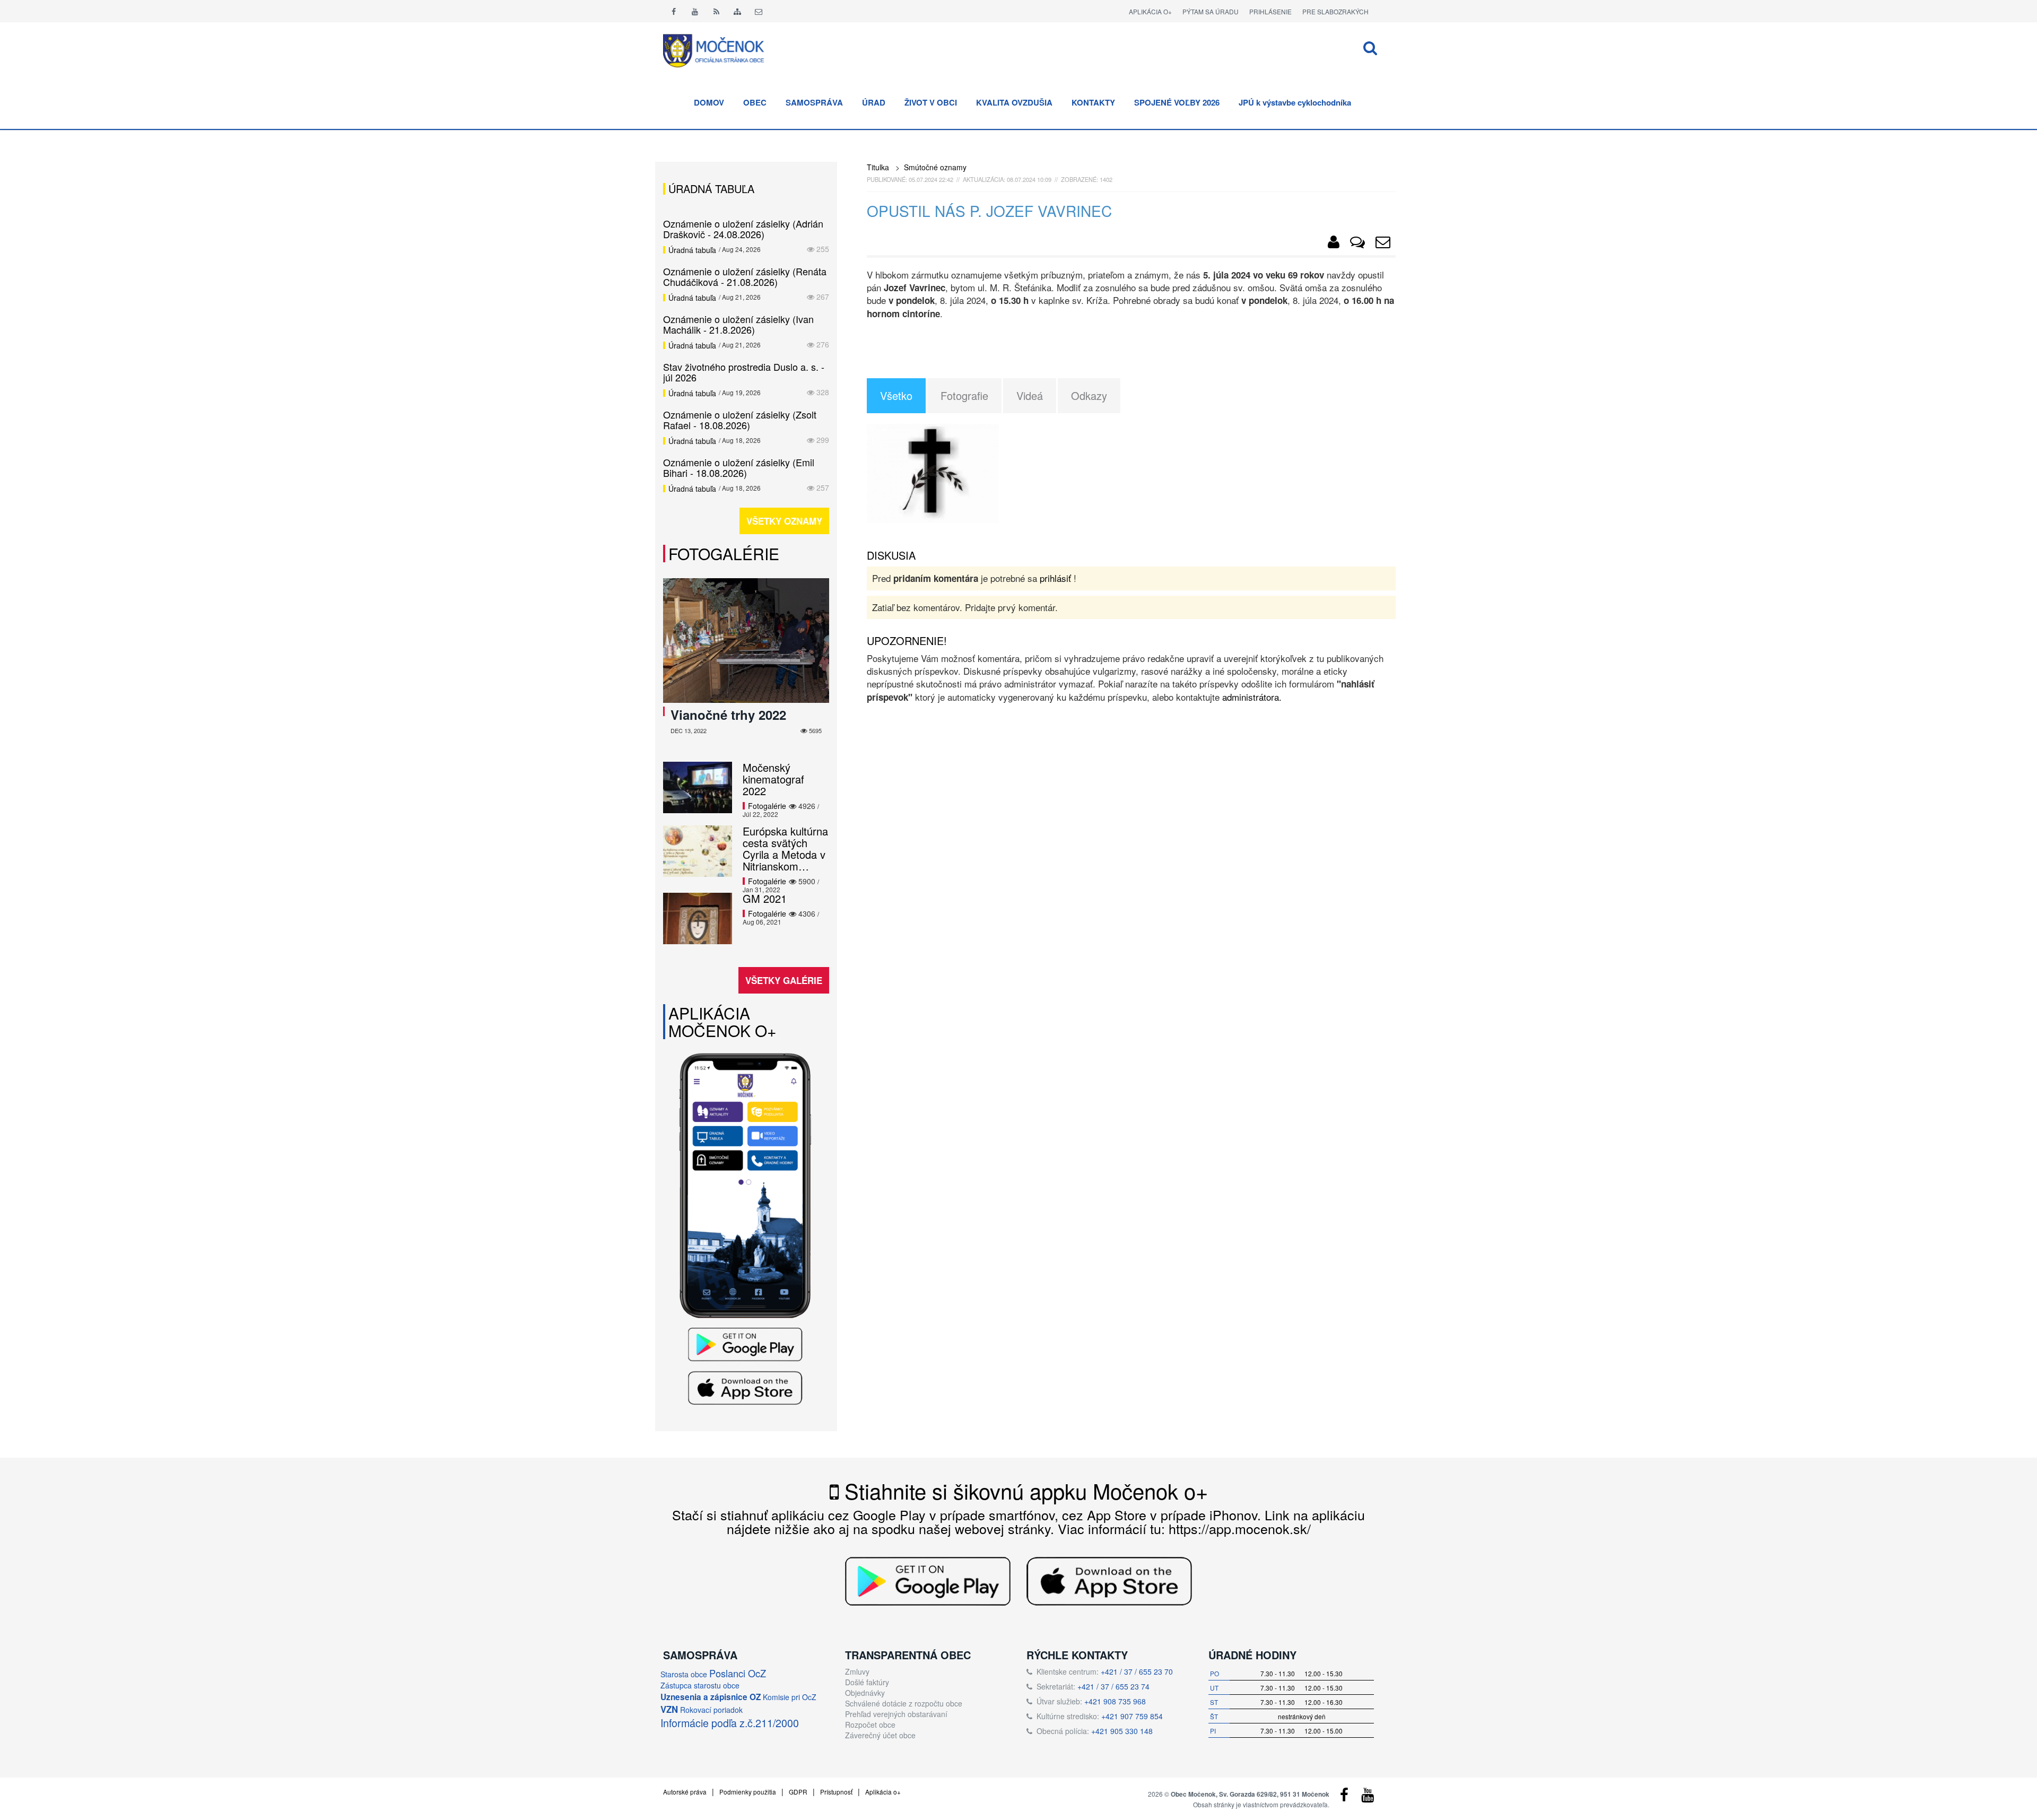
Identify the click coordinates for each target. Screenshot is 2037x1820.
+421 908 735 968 (1115, 1701)
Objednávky (865, 1693)
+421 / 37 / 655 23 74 (1113, 1686)
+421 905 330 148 (1122, 1731)
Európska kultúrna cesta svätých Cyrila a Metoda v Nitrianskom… (785, 848)
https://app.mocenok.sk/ (1240, 1528)
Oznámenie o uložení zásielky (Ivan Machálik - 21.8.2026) (738, 324)
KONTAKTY (1093, 102)
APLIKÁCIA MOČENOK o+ (722, 1022)
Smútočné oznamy (935, 167)
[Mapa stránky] (737, 11)
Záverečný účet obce (880, 1735)
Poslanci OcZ (738, 1673)
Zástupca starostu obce (700, 1685)
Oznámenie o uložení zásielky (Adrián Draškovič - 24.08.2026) (743, 229)
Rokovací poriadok (711, 1710)
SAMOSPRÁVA (814, 102)
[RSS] (716, 11)
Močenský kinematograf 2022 (773, 779)
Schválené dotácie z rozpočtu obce (904, 1703)
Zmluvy (857, 1671)
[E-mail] (759, 11)
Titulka (878, 167)
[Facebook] (674, 11)
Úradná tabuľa (692, 250)
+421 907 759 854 (1132, 1716)
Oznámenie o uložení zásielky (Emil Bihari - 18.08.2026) (739, 467)
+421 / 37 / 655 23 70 (1137, 1671)
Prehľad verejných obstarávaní (896, 1714)
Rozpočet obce (870, 1725)
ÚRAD (874, 102)
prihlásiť (1055, 578)
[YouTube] (1368, 1797)
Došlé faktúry (867, 1682)
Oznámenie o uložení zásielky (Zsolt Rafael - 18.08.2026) (740, 420)
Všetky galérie (784, 980)
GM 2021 (765, 898)
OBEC (755, 102)
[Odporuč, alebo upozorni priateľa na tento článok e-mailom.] (1383, 244)
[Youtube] (695, 11)
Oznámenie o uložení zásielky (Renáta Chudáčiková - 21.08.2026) (745, 276)
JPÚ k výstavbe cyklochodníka (1295, 102)
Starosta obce (684, 1674)
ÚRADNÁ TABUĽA (711, 189)
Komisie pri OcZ (790, 1697)
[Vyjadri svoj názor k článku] (1357, 244)
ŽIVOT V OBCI (931, 102)
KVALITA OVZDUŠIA (1014, 102)
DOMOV (709, 102)
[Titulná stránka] (721, 49)
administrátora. (1252, 697)
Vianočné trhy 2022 (728, 715)
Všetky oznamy (784, 521)
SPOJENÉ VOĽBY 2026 (1177, 102)
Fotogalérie (724, 554)
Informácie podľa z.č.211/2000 (730, 1723)
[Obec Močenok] (1334, 244)
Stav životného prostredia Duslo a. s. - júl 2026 (744, 372)
